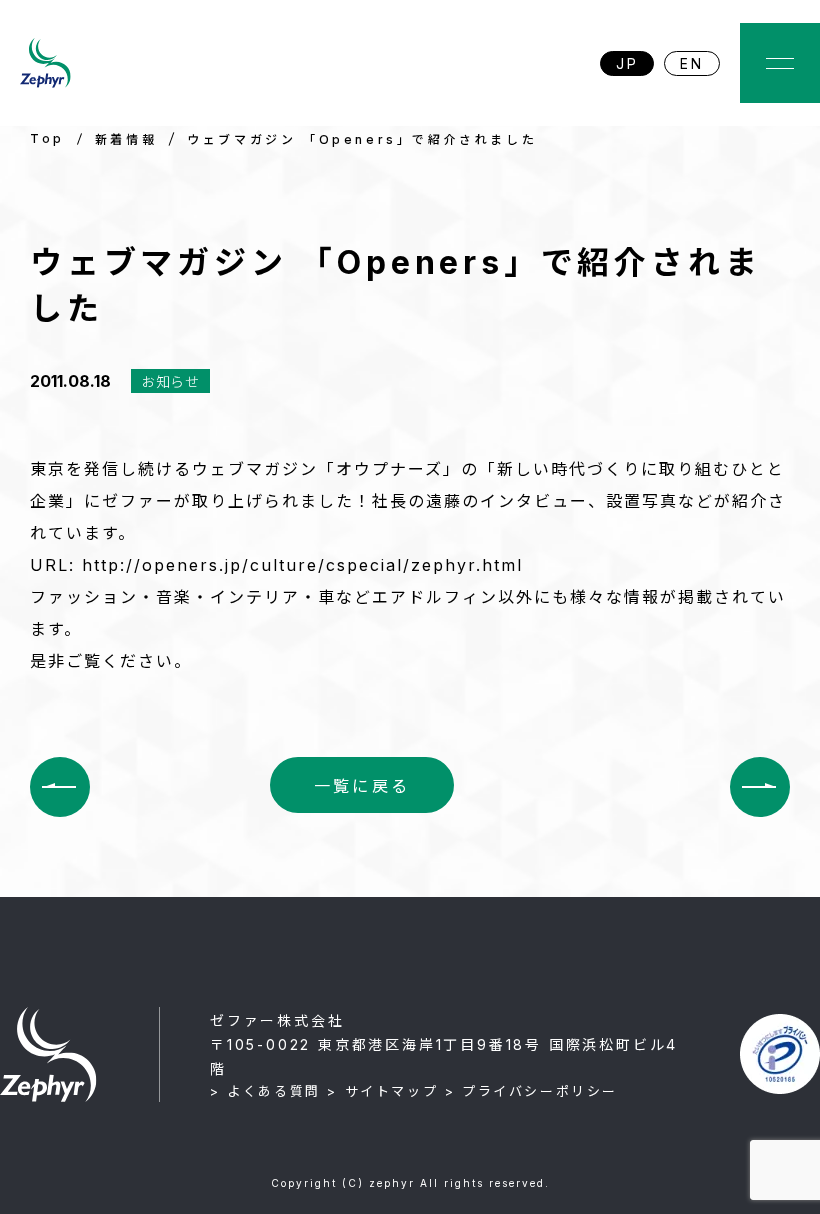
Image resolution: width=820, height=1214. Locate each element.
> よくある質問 (265, 1091)
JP (627, 63)
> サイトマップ (382, 1091)
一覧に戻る (362, 786)
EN (692, 63)
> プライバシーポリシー (531, 1091)
